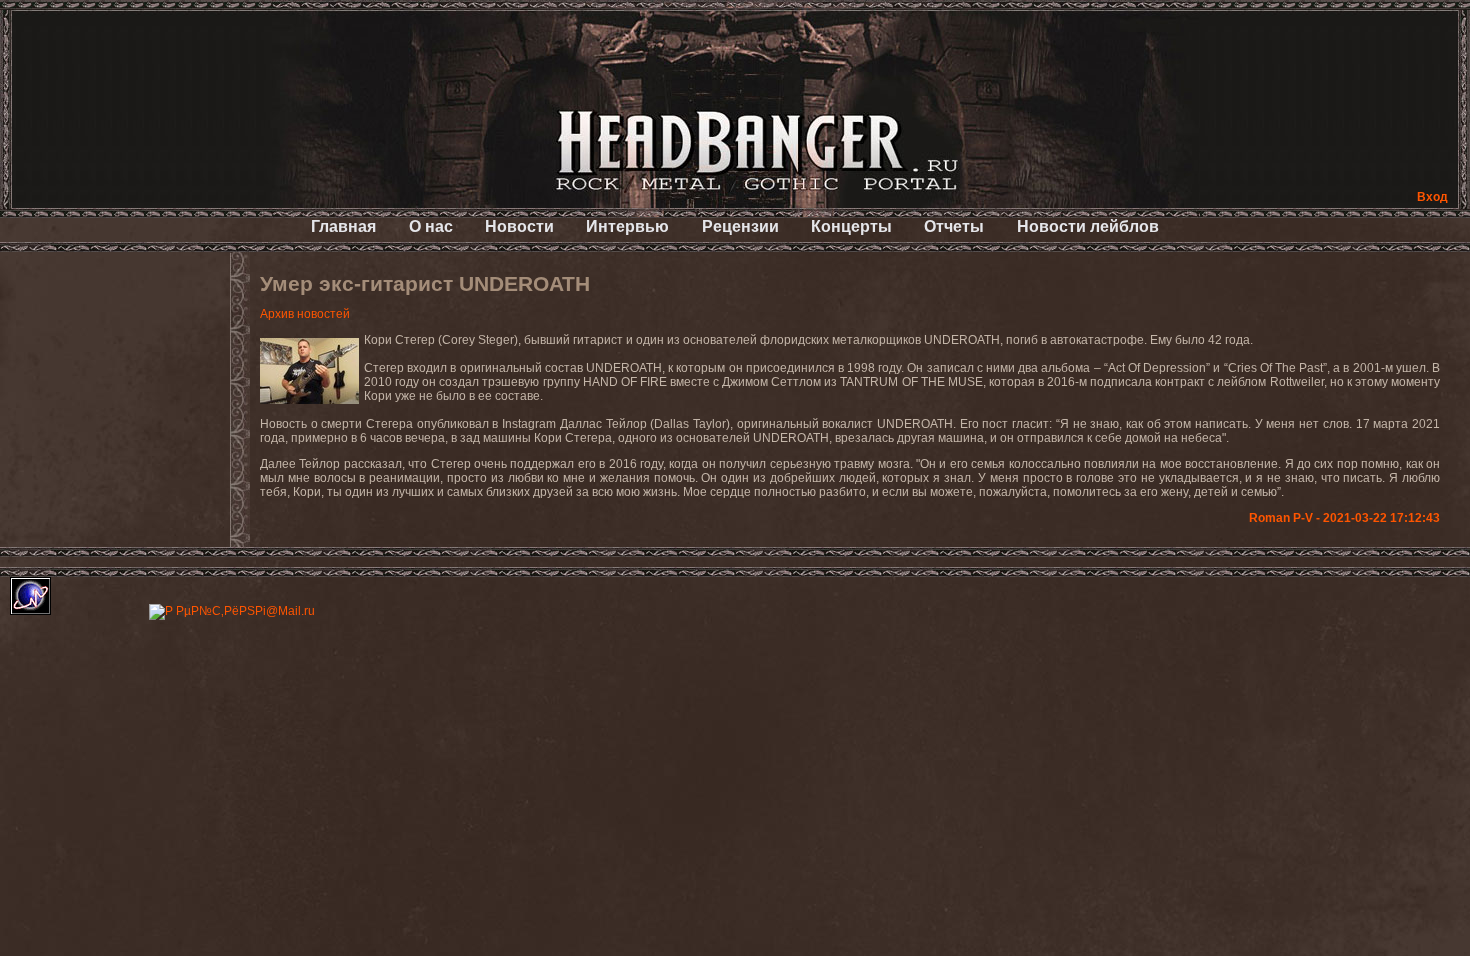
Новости (519, 226)
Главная (343, 226)
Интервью (627, 226)
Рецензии (740, 226)
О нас (431, 226)
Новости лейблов (1088, 226)
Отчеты (954, 226)
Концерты (851, 226)
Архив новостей (305, 314)
